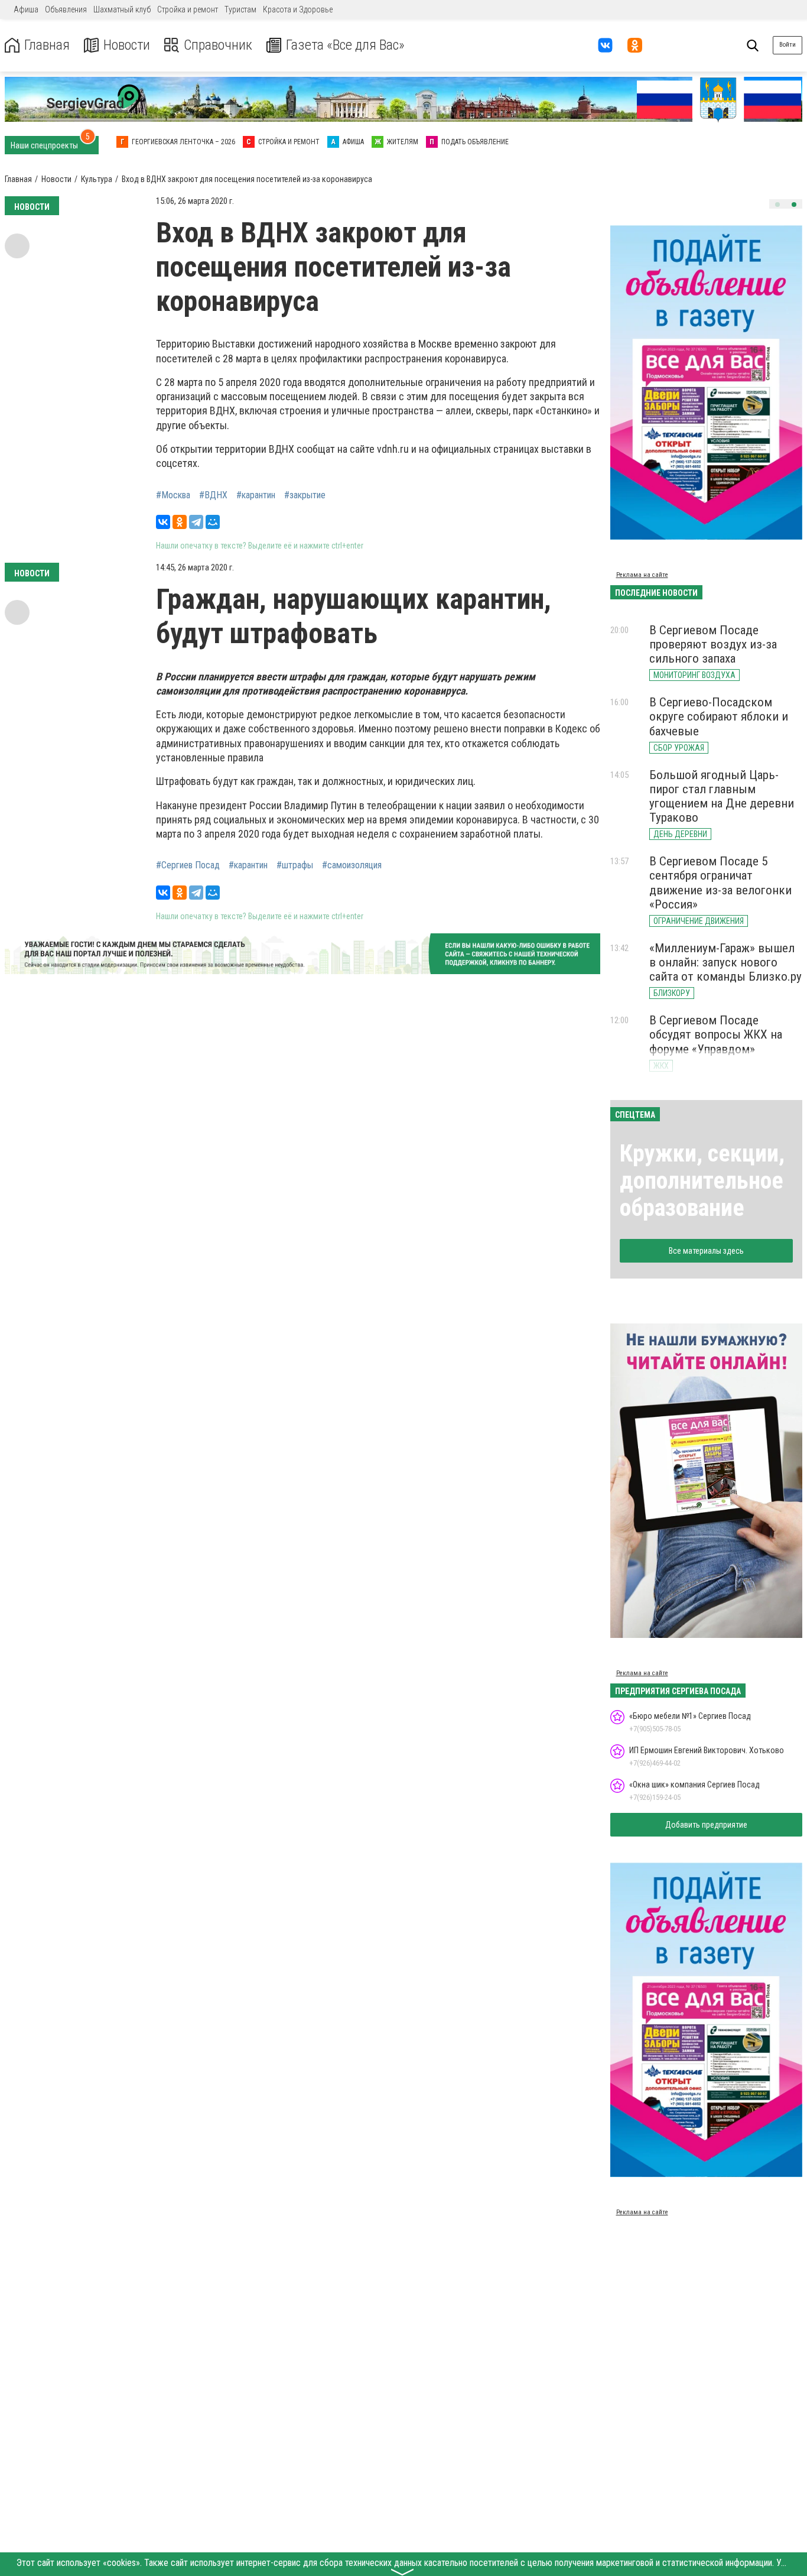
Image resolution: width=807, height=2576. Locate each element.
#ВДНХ (213, 495)
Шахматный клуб (122, 9)
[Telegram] (196, 522)
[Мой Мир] (213, 522)
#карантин (256, 495)
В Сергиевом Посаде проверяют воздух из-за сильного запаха (713, 644)
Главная (47, 45)
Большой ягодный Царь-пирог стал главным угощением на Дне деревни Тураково (722, 796)
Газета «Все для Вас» (345, 45)
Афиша (26, 9)
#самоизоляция (352, 865)
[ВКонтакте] (163, 522)
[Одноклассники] (180, 522)
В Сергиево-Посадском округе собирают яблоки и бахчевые (719, 716)
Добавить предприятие (706, 1825)
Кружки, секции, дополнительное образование (702, 1181)
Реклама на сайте (642, 575)
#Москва (173, 495)
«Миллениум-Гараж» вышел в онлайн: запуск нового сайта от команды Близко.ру (725, 962)
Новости (127, 45)
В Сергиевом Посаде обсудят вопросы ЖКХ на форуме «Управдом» (716, 1034)
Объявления (66, 9)
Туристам (240, 9)
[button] (777, 205)
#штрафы (295, 865)
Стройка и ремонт (188, 9)
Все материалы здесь (706, 1251)
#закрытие (305, 495)
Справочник (218, 45)
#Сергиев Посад (188, 865)
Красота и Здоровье (298, 9)
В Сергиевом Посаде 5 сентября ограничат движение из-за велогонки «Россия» (720, 883)
